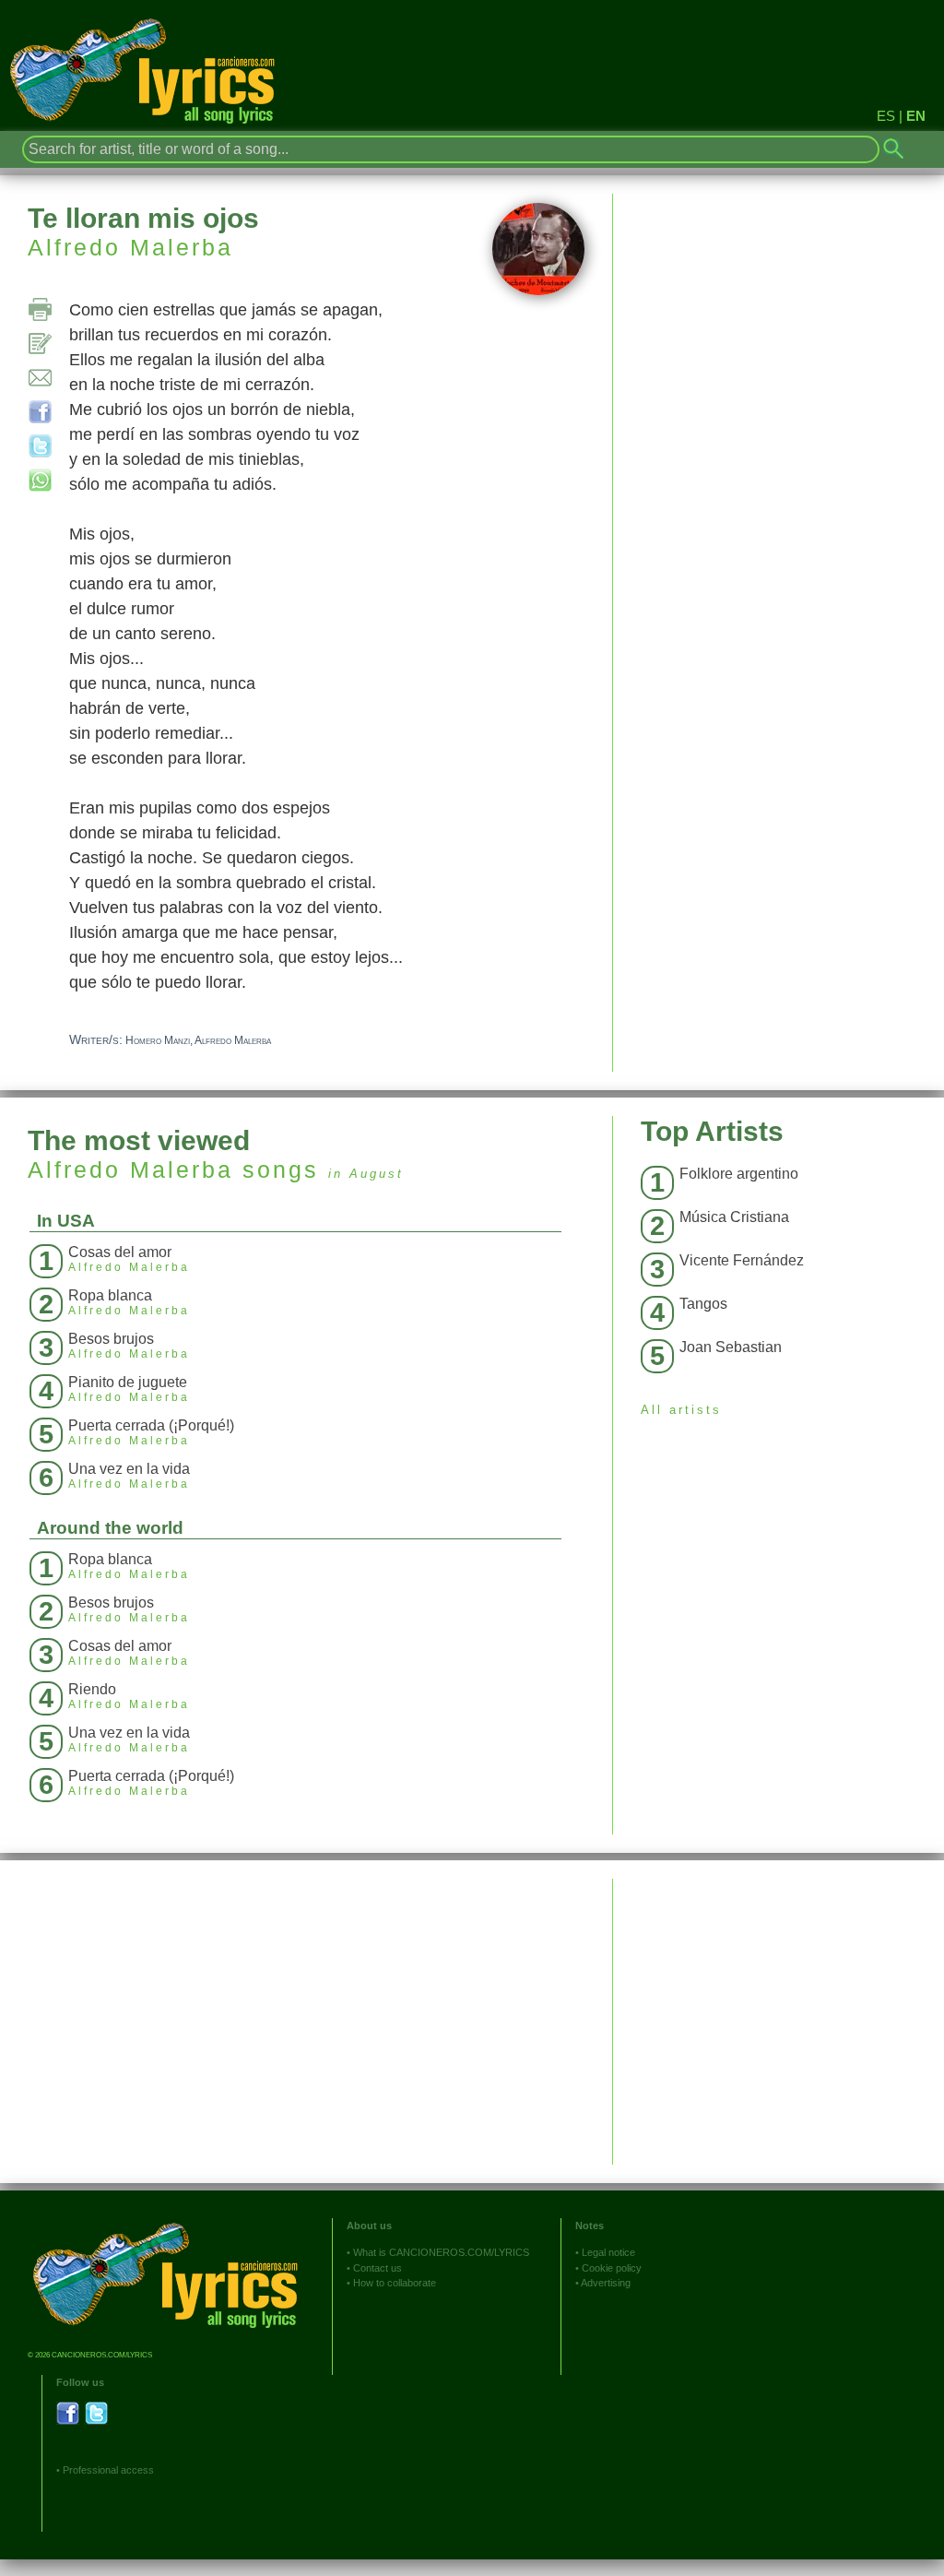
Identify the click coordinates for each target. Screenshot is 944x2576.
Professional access (108, 2470)
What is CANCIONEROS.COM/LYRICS (441, 2252)
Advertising (606, 2283)
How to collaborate (395, 2283)
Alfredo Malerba (130, 247)
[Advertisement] (779, 2008)
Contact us (378, 2268)
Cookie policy (612, 2268)
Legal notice (608, 2252)
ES (886, 116)
